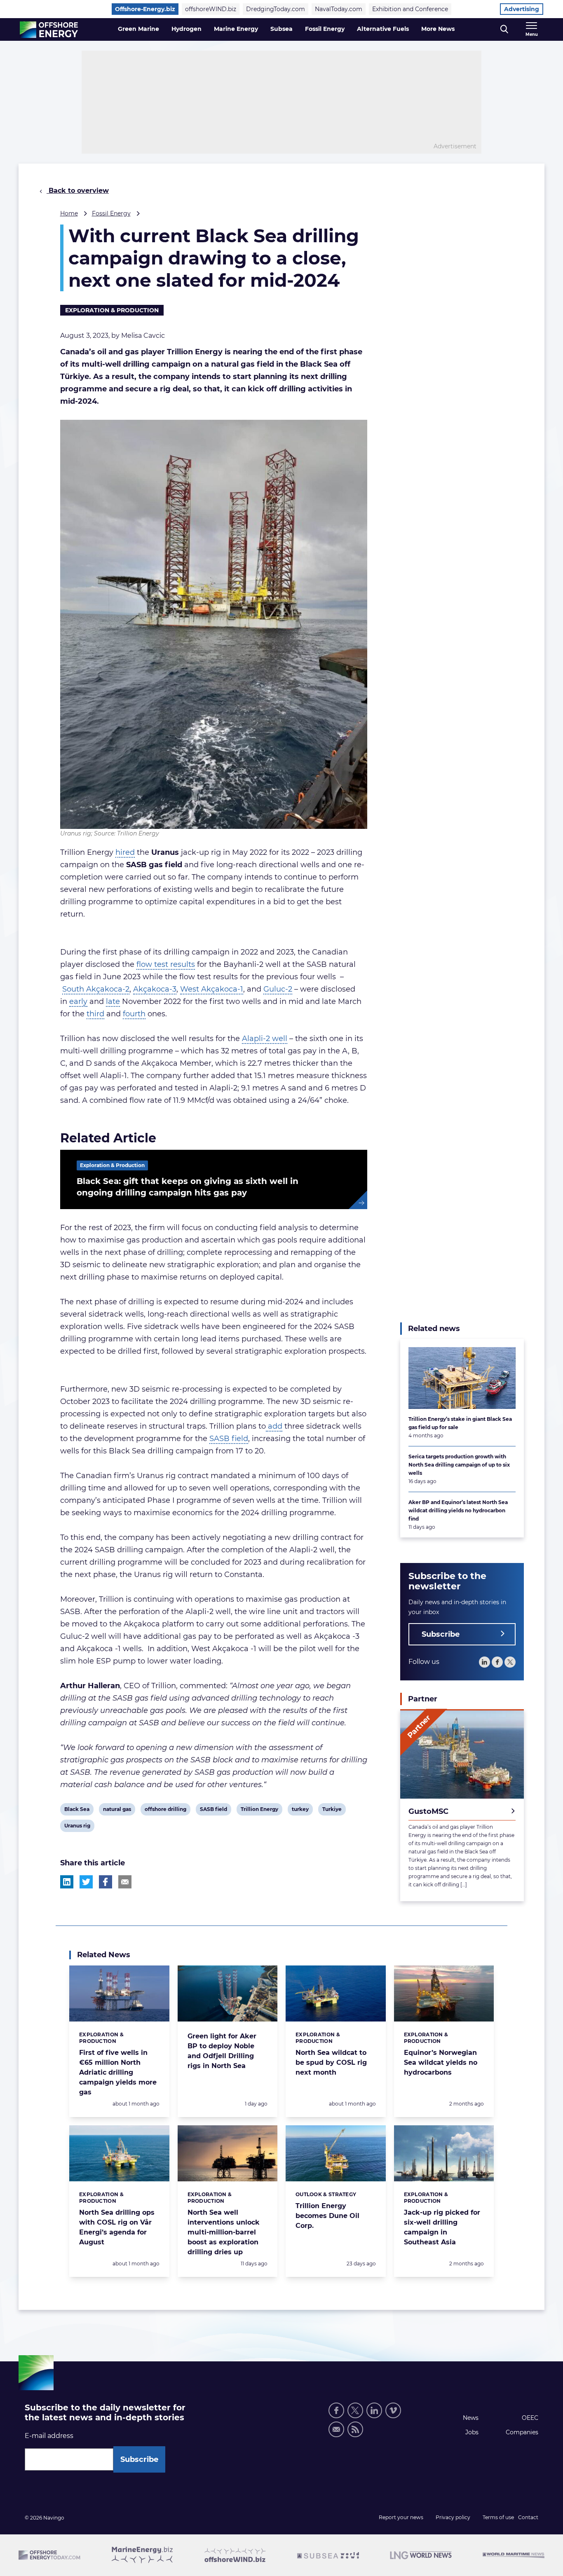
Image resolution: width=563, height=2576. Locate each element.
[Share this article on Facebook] (106, 1882)
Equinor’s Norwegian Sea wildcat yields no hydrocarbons (441, 2062)
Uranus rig (77, 1827)
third (95, 1014)
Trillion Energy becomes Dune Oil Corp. (327, 2216)
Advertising (522, 9)
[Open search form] (504, 29)
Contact (528, 2517)
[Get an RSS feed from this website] (355, 2429)
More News (438, 29)
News (471, 2418)
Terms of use (498, 2517)
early (78, 1001)
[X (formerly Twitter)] (355, 2410)
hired (125, 852)
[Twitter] (510, 1662)
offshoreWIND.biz (211, 9)
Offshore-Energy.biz (145, 9)
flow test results (166, 964)
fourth (134, 1014)
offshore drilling (165, 1811)
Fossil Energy (325, 29)
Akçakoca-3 (155, 989)
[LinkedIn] (484, 1662)
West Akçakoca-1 (212, 989)
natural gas (117, 1811)
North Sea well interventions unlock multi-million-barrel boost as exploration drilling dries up (224, 2232)
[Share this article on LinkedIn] (67, 1882)
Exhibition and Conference (410, 9)
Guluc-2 (278, 989)
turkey (300, 1811)
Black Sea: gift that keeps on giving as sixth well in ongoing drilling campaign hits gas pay (188, 1187)
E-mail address (49, 2436)
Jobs (472, 2432)
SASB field (229, 1439)
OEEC (530, 2418)
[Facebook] (497, 1662)
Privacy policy (453, 2517)
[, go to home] (49, 30)
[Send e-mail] (336, 2429)
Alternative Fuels (383, 29)
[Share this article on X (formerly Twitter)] (86, 1882)
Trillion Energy (259, 1811)
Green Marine (138, 29)
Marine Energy (236, 29)
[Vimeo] (393, 2410)
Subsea (281, 29)
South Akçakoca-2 (96, 989)
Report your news (401, 2517)
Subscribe (441, 1634)
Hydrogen (186, 29)
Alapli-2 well (265, 1039)
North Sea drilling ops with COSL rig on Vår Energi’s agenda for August (117, 2227)
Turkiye (332, 1811)
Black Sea (77, 1811)
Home (69, 213)
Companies (522, 2432)
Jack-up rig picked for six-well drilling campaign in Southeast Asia (442, 2227)
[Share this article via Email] (125, 1882)
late (113, 1001)
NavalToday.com (339, 9)
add (274, 1426)
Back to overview (78, 191)
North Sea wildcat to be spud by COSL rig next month (331, 2062)
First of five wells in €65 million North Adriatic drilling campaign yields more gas (118, 2072)
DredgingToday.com (276, 9)
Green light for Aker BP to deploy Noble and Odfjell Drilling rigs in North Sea (222, 2051)
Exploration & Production (112, 310)
